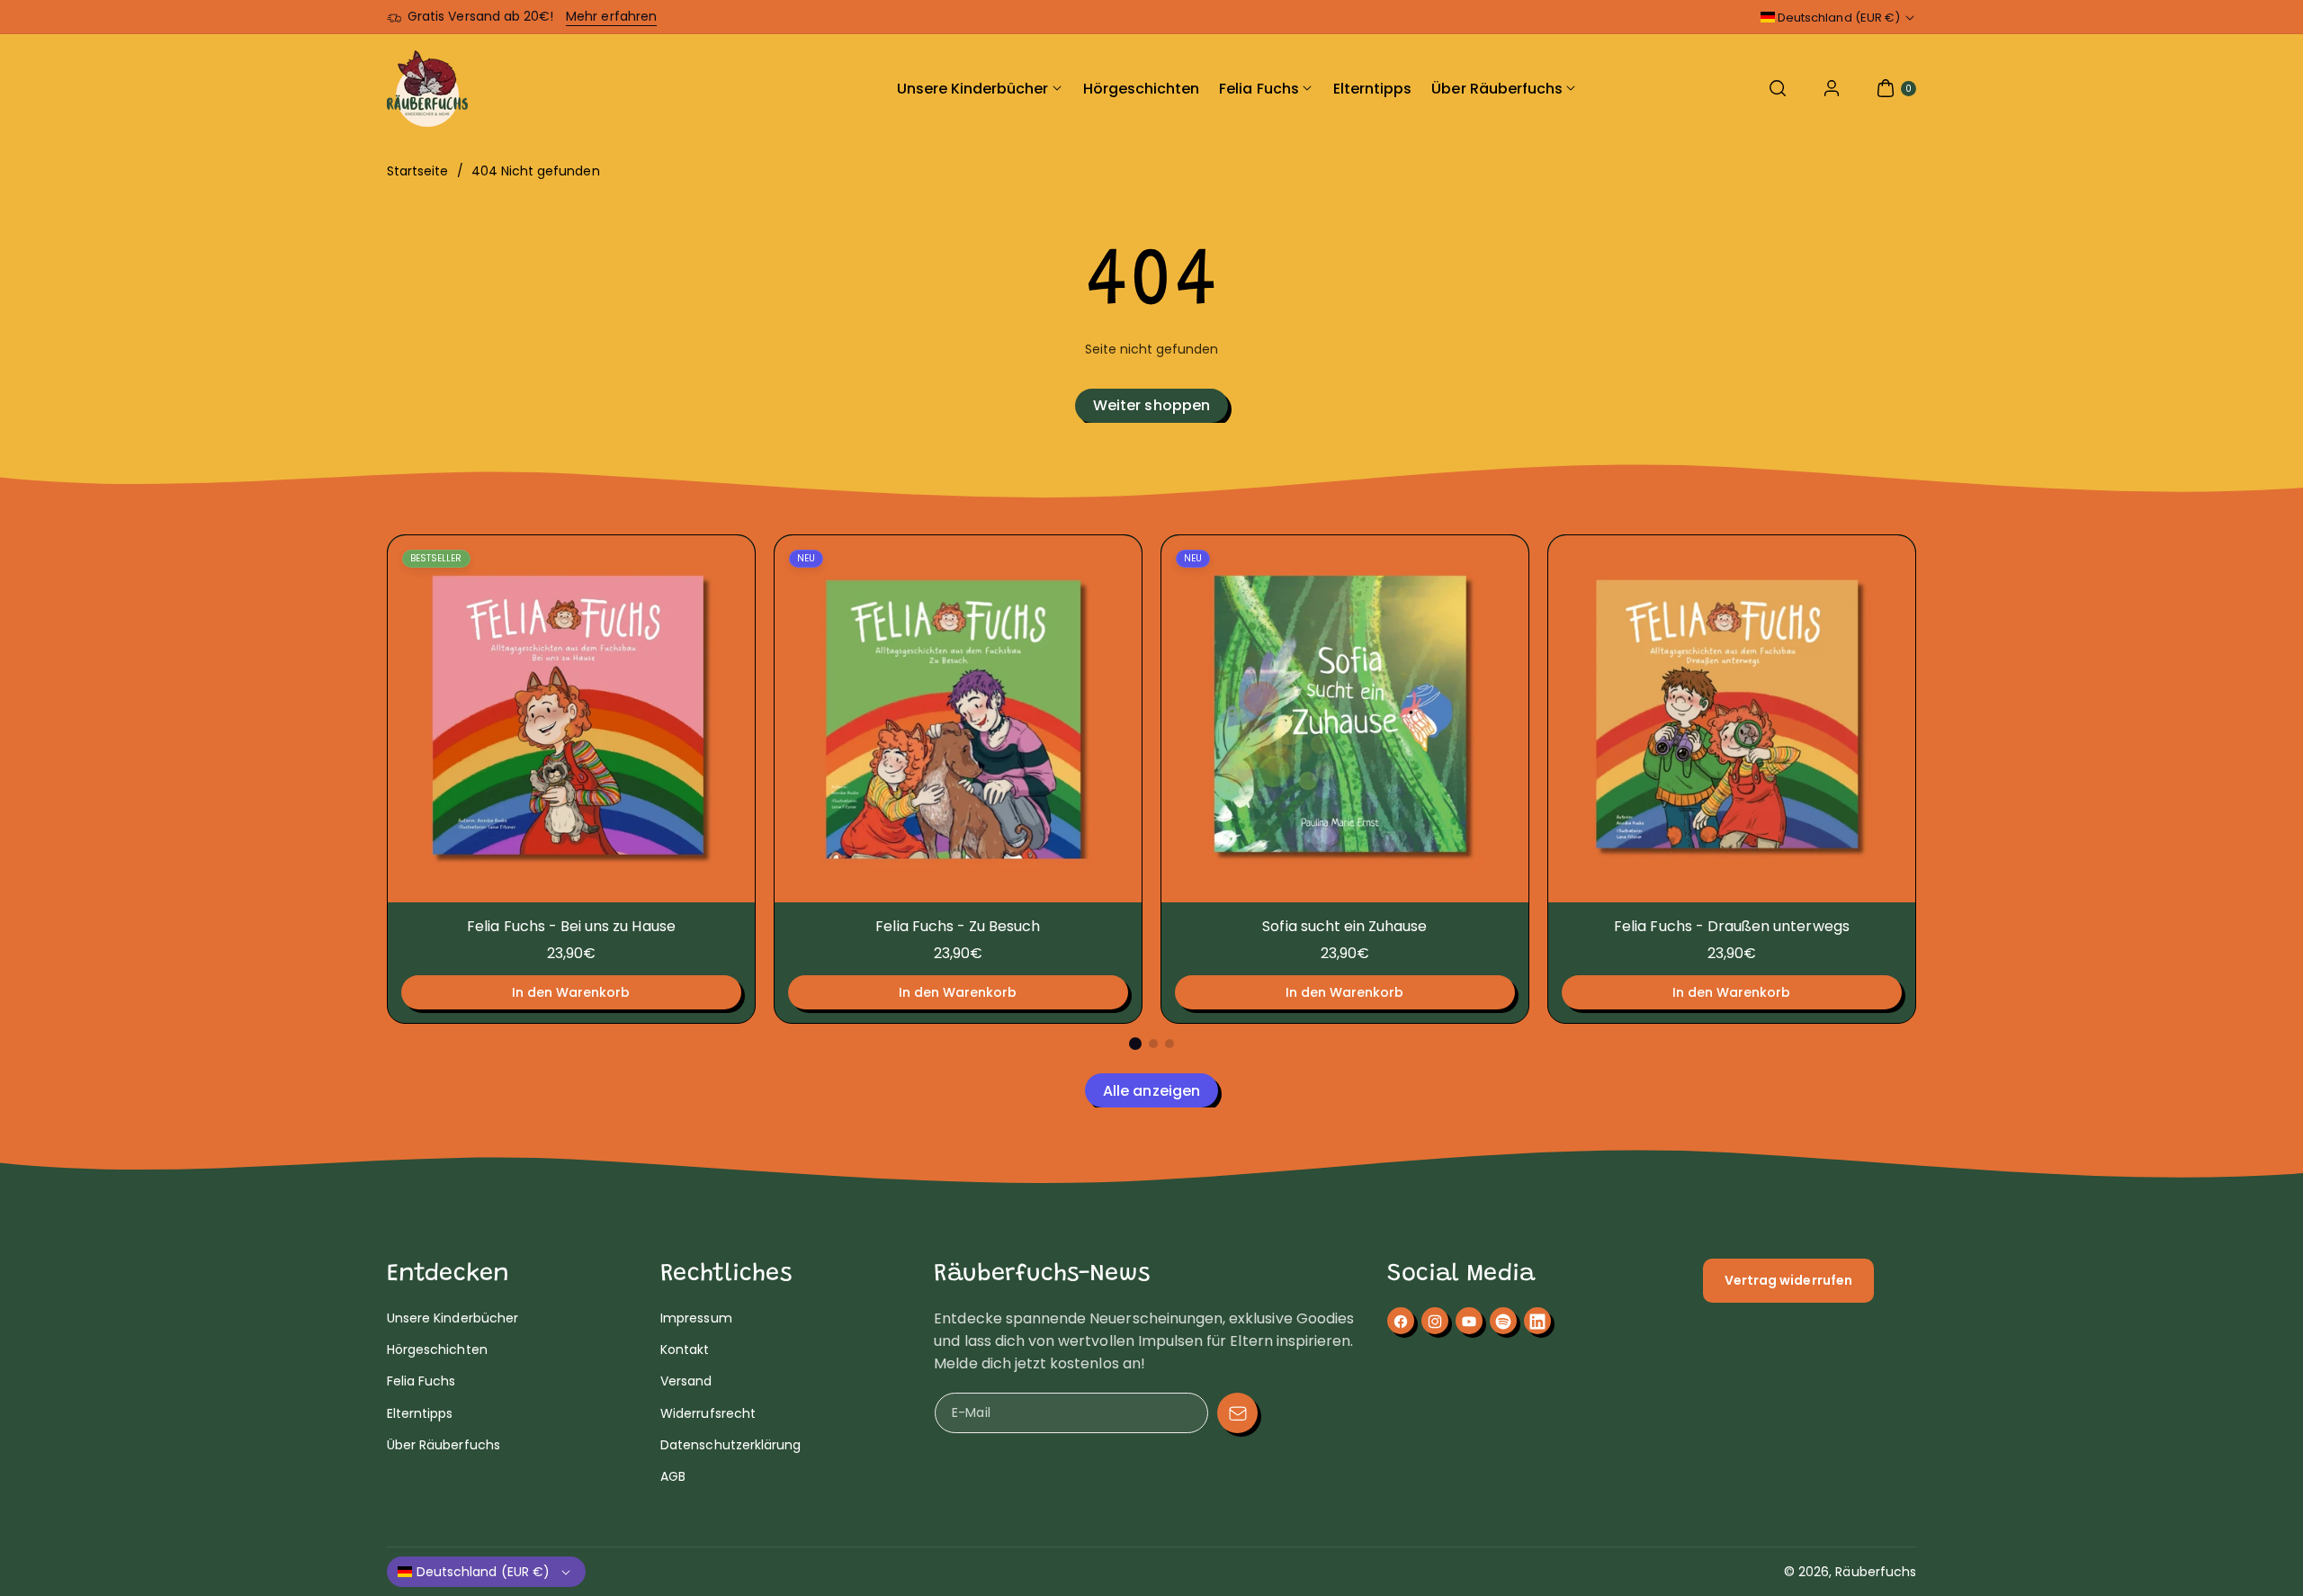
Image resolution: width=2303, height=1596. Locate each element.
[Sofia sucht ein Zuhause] (1345, 719)
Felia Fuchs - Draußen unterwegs (1732, 926)
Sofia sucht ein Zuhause (1344, 926)
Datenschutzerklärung (730, 1445)
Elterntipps (420, 1413)
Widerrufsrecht (708, 1413)
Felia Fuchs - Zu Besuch (958, 926)
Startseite (418, 171)
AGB (673, 1476)
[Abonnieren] (1237, 1413)
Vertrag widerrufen (1788, 1280)
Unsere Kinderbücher (453, 1318)
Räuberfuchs (1876, 1572)
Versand (686, 1381)
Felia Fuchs (421, 1381)
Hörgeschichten (437, 1349)
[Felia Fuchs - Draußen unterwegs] (1732, 719)
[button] (1778, 88)
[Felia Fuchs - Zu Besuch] (958, 719)
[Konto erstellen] (1832, 88)
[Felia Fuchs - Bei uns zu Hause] (571, 719)
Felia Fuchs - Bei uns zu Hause (571, 926)
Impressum (696, 1318)
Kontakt (685, 1349)
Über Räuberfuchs (444, 1445)
